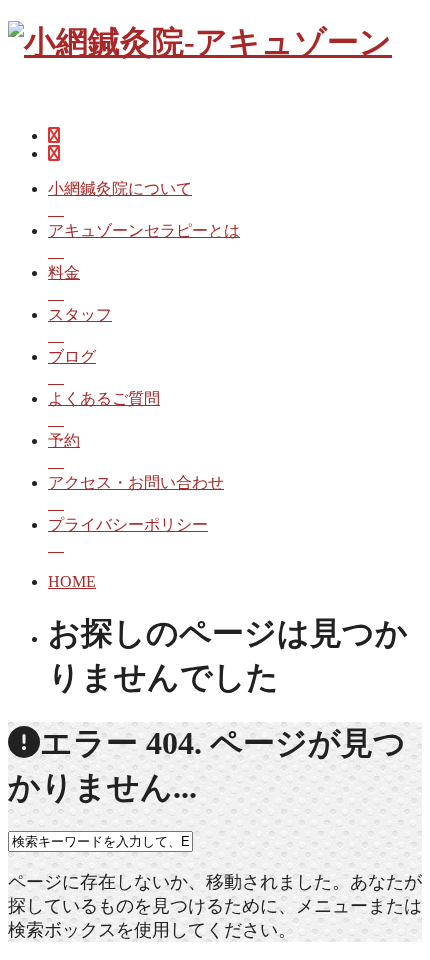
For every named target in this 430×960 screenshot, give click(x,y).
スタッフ (80, 314)
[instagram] (54, 153)
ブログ (72, 356)
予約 (64, 440)
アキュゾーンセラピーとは (144, 230)
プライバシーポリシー (128, 524)
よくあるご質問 (104, 398)
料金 (64, 272)
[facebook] (54, 135)
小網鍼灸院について (120, 188)
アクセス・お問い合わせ (136, 482)
